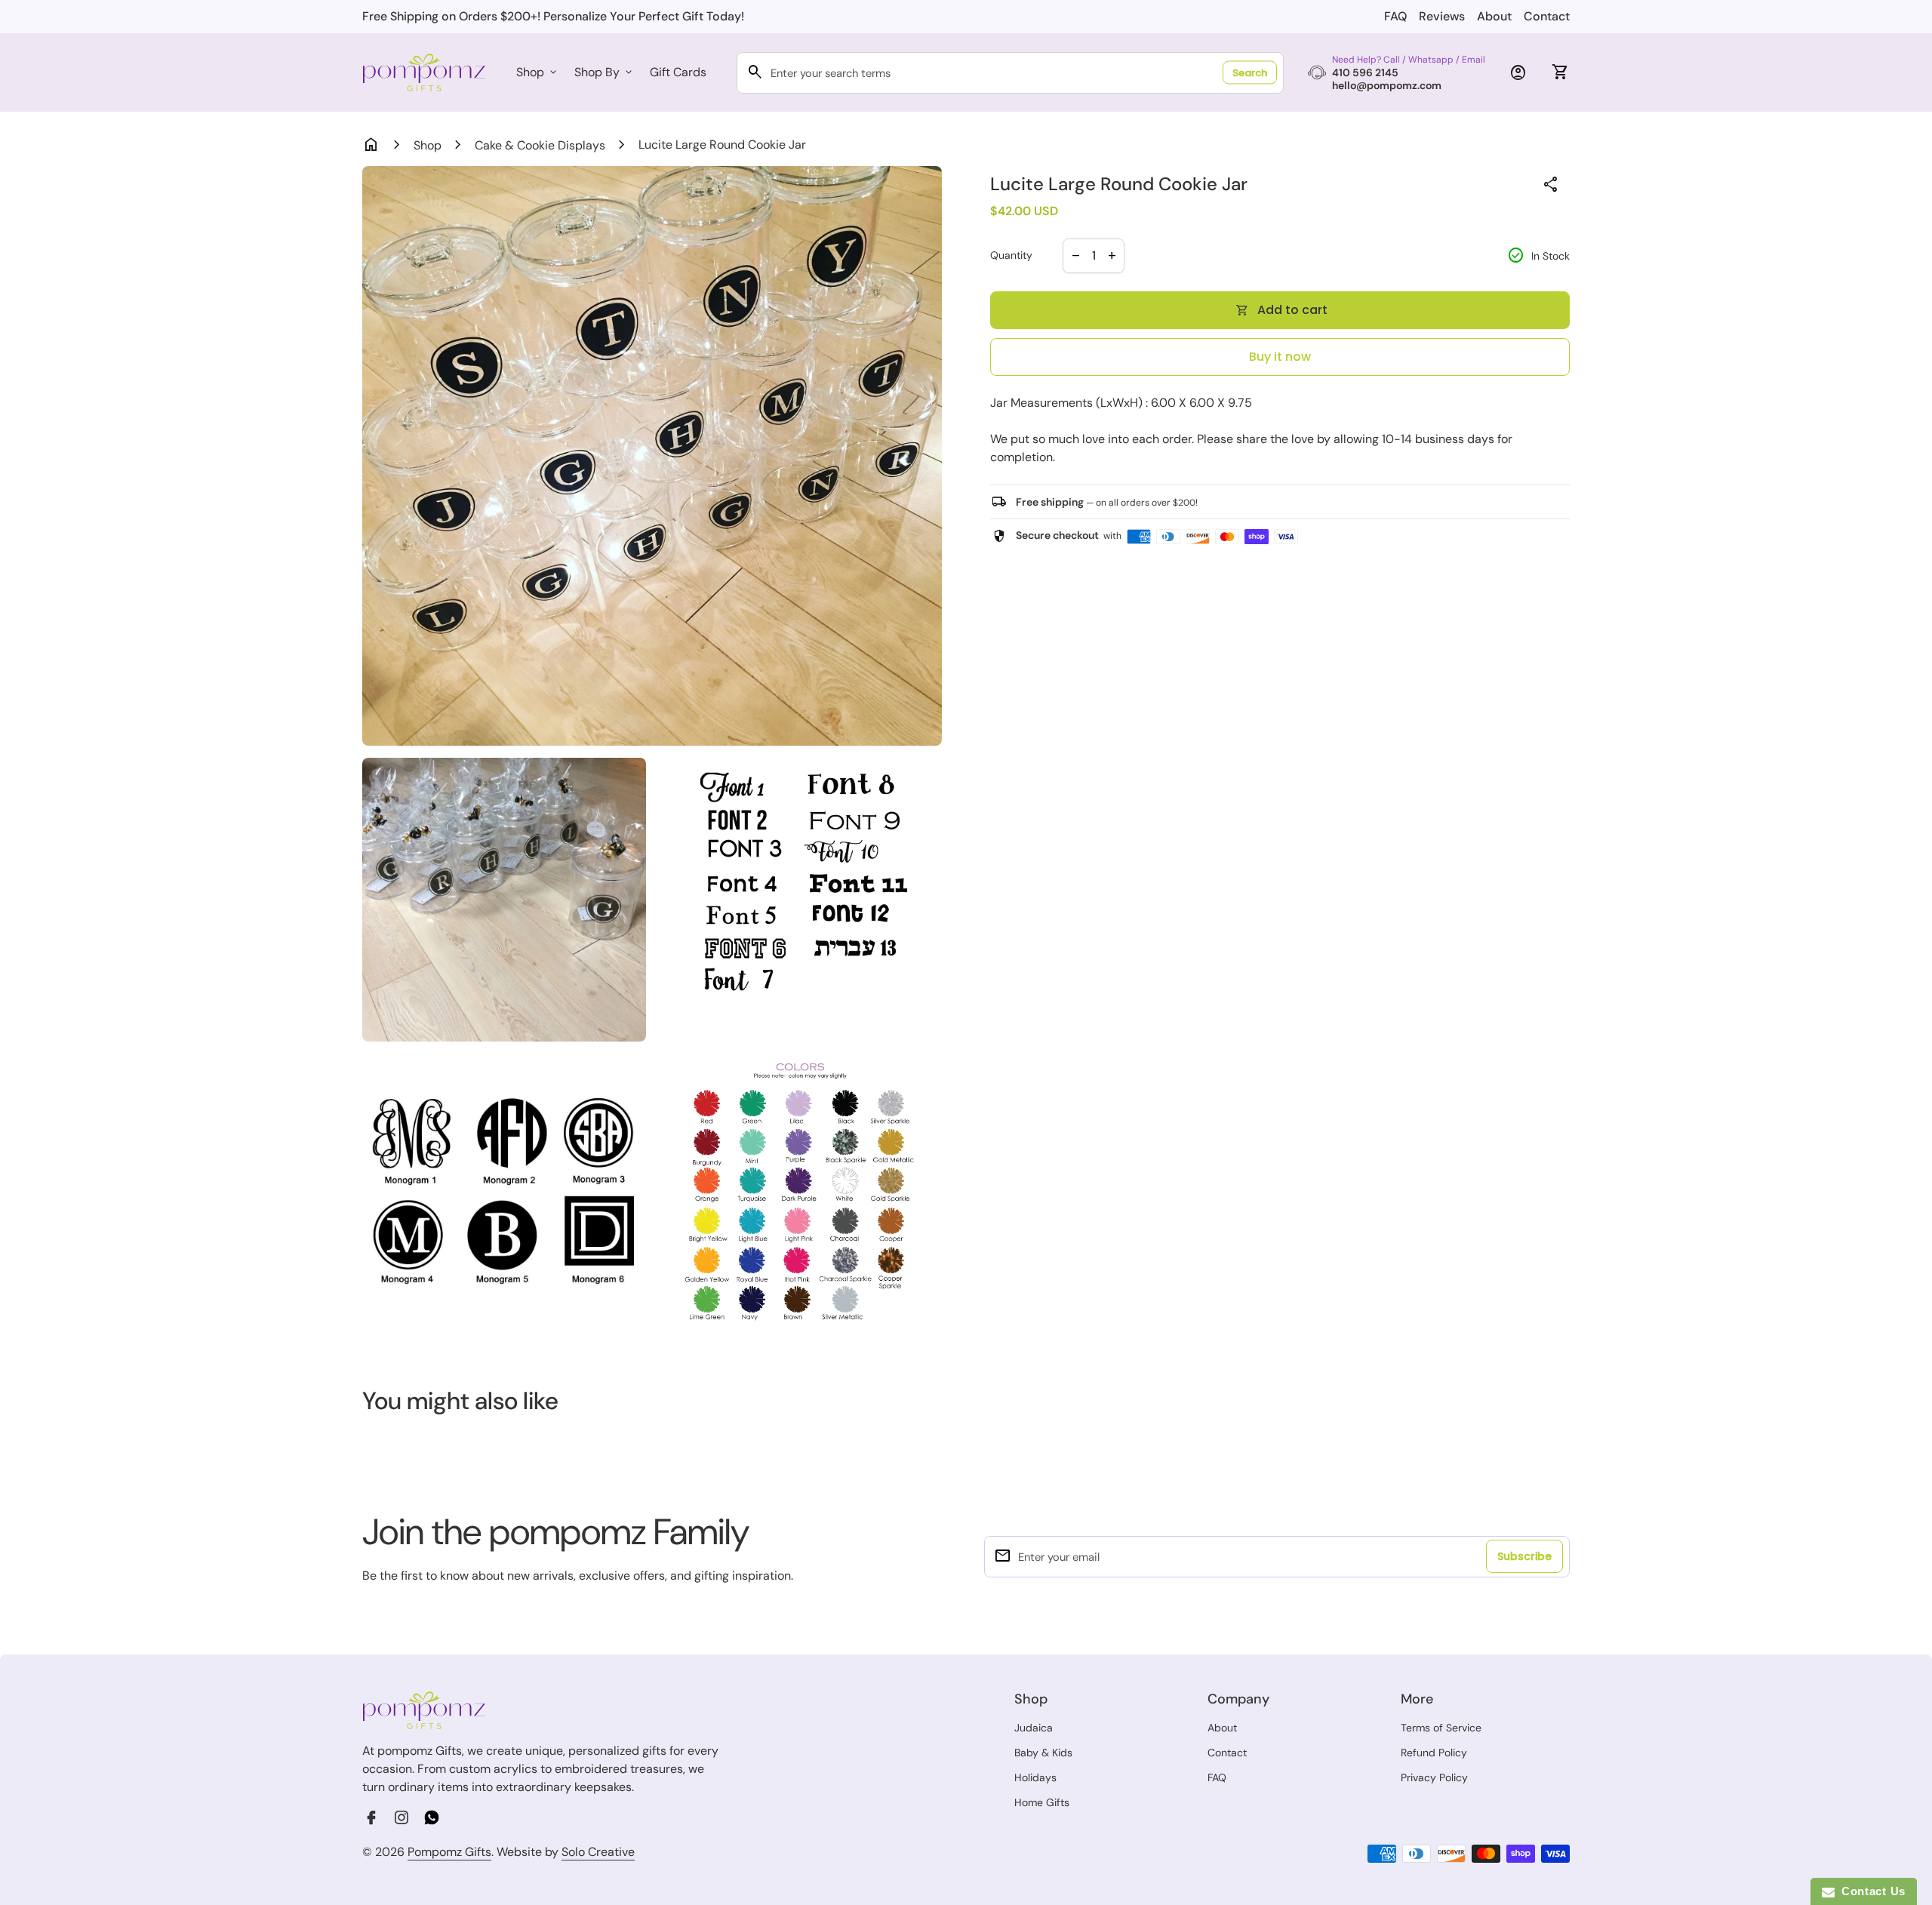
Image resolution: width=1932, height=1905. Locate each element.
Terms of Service (1441, 1728)
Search (1250, 73)
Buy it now (1280, 357)
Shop (538, 72)
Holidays (1035, 1777)
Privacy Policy (1434, 1777)
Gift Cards (678, 72)
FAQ (1395, 16)
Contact (1547, 16)
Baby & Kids (1043, 1753)
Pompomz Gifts (449, 1852)
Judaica (1034, 1728)
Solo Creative (598, 1852)
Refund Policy (1434, 1753)
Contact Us (1870, 1891)
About (1494, 16)
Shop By (605, 72)
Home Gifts (1042, 1802)
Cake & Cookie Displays (540, 145)
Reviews (1442, 16)
